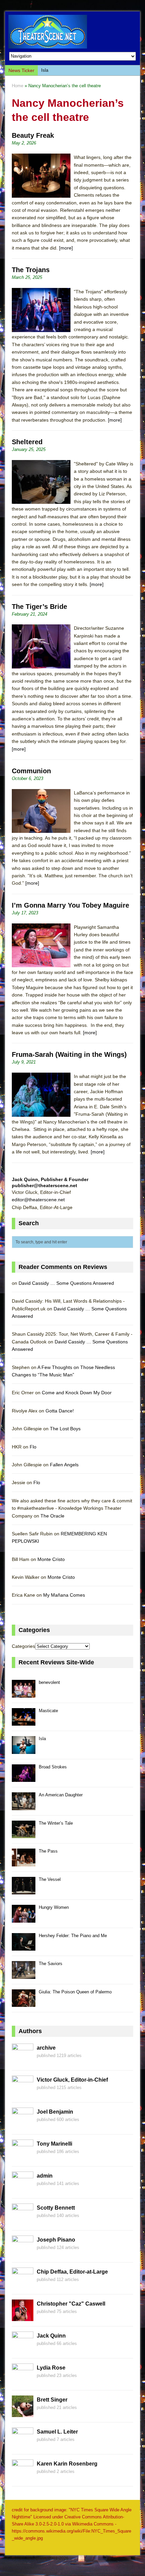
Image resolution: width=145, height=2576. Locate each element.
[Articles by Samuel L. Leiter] (23, 2445)
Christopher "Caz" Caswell (71, 2304)
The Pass (48, 1851)
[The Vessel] (24, 1890)
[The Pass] (24, 1863)
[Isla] (24, 1750)
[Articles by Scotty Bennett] (23, 2221)
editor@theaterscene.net (38, 1200)
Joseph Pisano (56, 2240)
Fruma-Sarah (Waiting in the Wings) (69, 1054)
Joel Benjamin (55, 2112)
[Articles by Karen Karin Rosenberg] (23, 2477)
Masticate (48, 1711)
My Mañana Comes (64, 1595)
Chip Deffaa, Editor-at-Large (72, 2272)
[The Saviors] (24, 1975)
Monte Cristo (51, 1559)
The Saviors (51, 1964)
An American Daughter (61, 1795)
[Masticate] (24, 1722)
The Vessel (50, 1879)
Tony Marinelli (54, 2144)
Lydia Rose (51, 2368)
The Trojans (31, 270)
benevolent (49, 1682)
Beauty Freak (33, 135)
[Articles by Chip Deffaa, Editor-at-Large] (23, 2285)
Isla (45, 70)
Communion (31, 771)
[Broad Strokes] (24, 1778)
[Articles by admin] (23, 2189)
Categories (23, 1646)
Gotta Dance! (60, 1411)
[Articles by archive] (23, 2061)
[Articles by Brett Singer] (23, 2413)
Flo (33, 1447)
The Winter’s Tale (56, 1823)
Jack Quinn (51, 2336)
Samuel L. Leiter (57, 2432)
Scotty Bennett (56, 2208)
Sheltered (27, 442)
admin (45, 2176)
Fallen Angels (64, 1465)
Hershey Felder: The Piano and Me (73, 1936)
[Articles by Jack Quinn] (23, 2349)
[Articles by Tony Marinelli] (23, 2157)
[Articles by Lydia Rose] (23, 2381)
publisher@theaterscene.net (45, 1185)
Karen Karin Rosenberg (67, 2464)
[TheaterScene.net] (72, 32)
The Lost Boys (65, 1429)
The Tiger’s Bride (39, 607)
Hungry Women (54, 1907)
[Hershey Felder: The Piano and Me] (24, 1947)
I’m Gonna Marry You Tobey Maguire (70, 905)
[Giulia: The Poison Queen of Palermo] (24, 2003)
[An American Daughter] (24, 1806)
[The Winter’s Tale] (24, 1834)
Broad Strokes (53, 1767)
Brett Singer (52, 2400)
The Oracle (52, 1516)
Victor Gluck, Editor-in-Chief (72, 2080)
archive (46, 2048)
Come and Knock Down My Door (77, 1393)
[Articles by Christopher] (23, 2317)
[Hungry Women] (24, 1919)
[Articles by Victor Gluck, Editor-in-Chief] (23, 2093)
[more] (66, 248)
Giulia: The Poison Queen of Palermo (75, 1992)
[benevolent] (24, 1694)
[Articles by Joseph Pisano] (23, 2253)
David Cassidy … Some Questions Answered (66, 1283)
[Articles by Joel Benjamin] (23, 2125)
